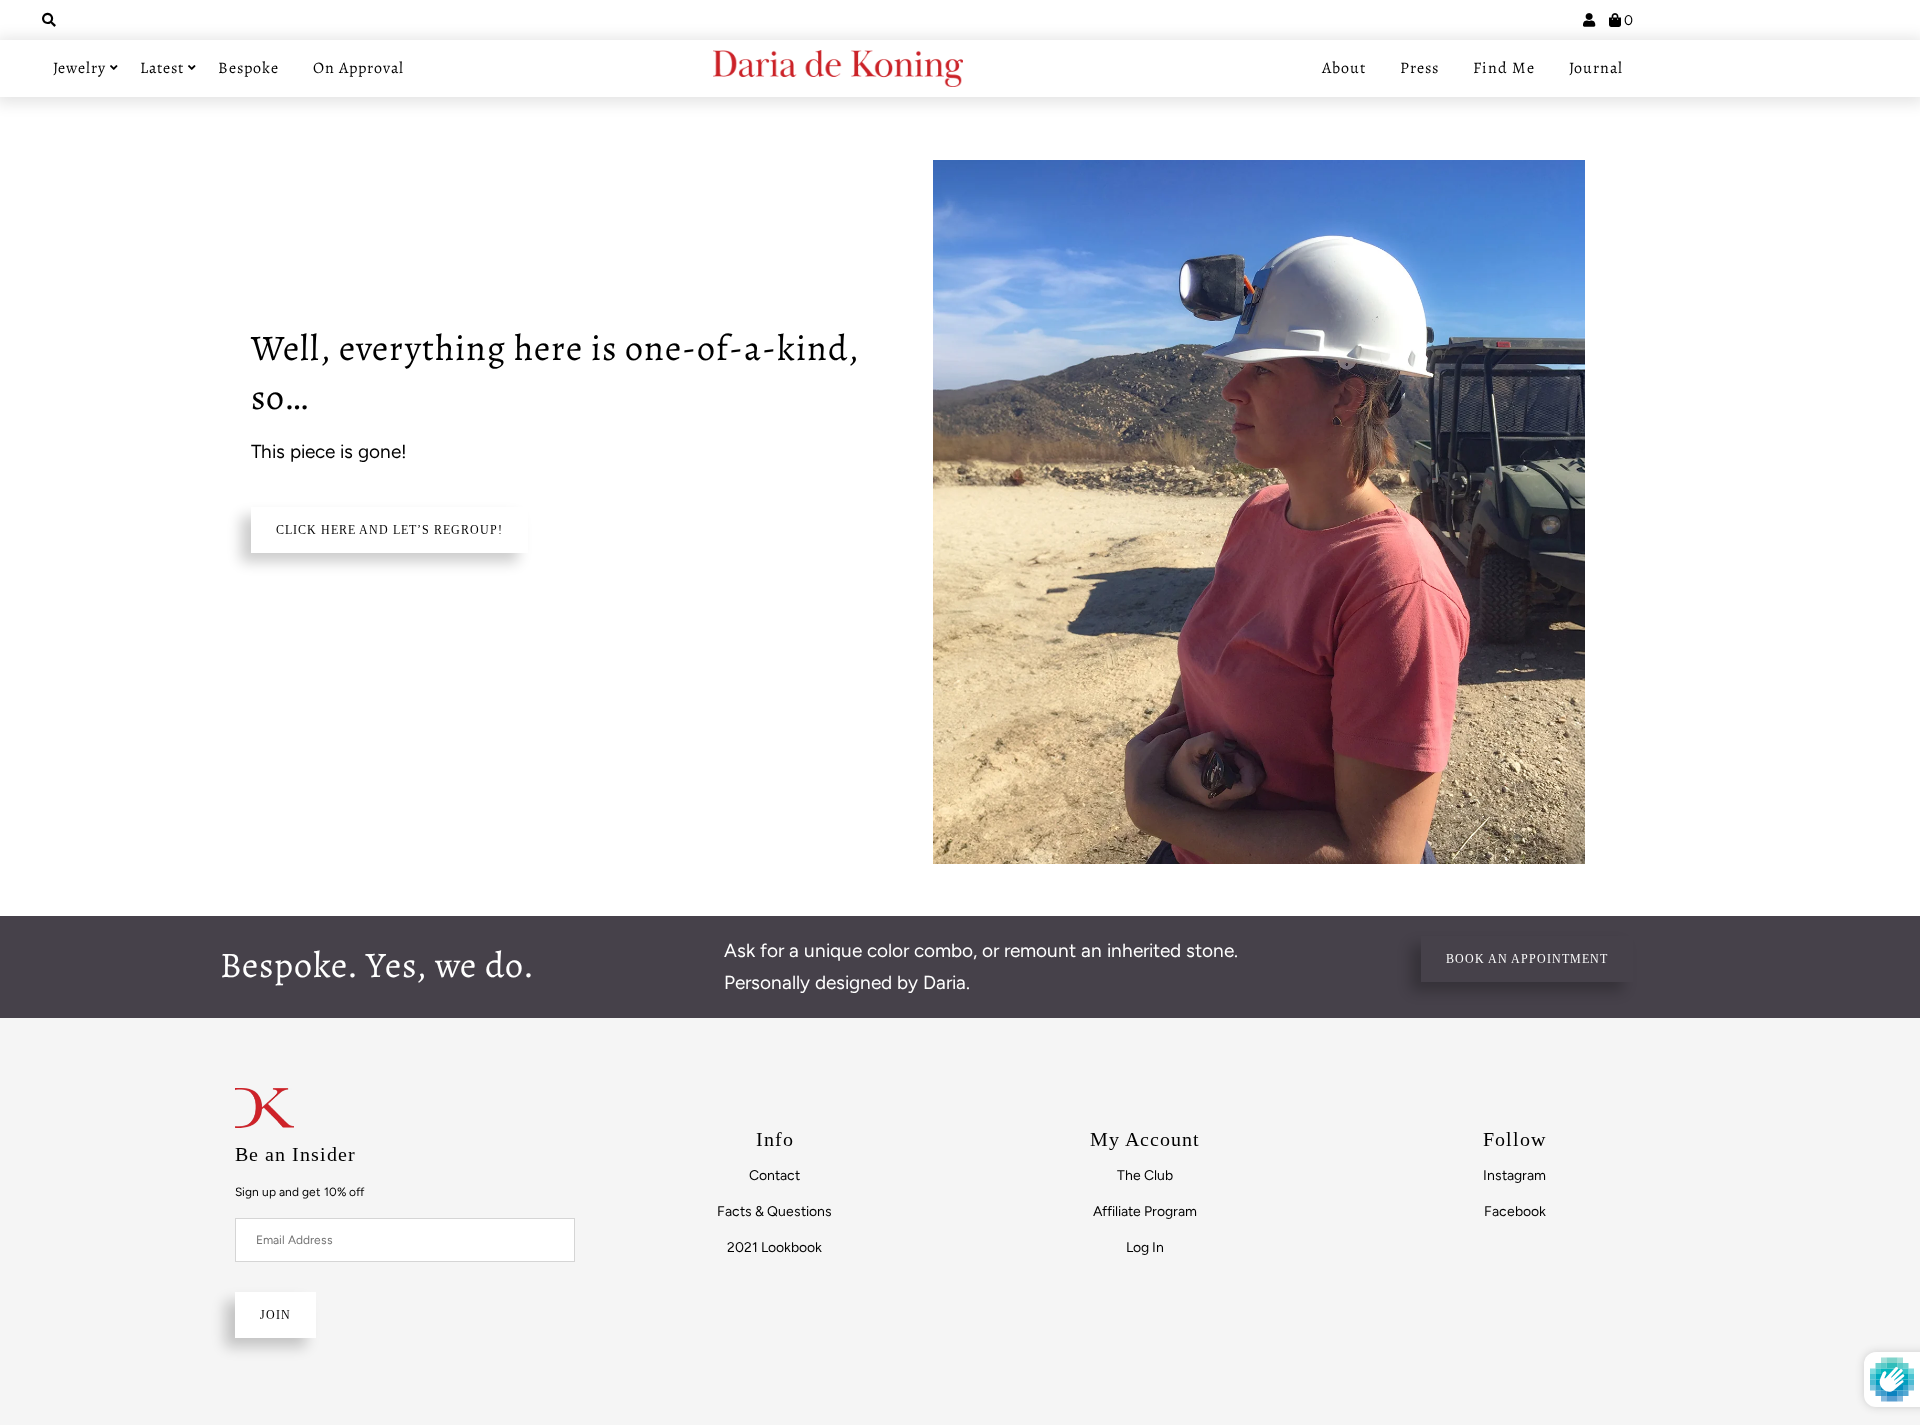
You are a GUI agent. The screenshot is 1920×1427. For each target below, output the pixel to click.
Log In (1145, 1247)
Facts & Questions (774, 1211)
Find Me (1504, 68)
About (1344, 68)
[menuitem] (774, 1175)
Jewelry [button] (79, 68)
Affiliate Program (1145, 1211)
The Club (1145, 1175)
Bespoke (248, 68)
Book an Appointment (1527, 959)
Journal (1596, 68)
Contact (774, 1175)
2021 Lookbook (774, 1247)
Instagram (1514, 1175)
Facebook (1515, 1211)
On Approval (358, 68)
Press (1419, 68)
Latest (162, 68)
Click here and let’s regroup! (389, 530)
